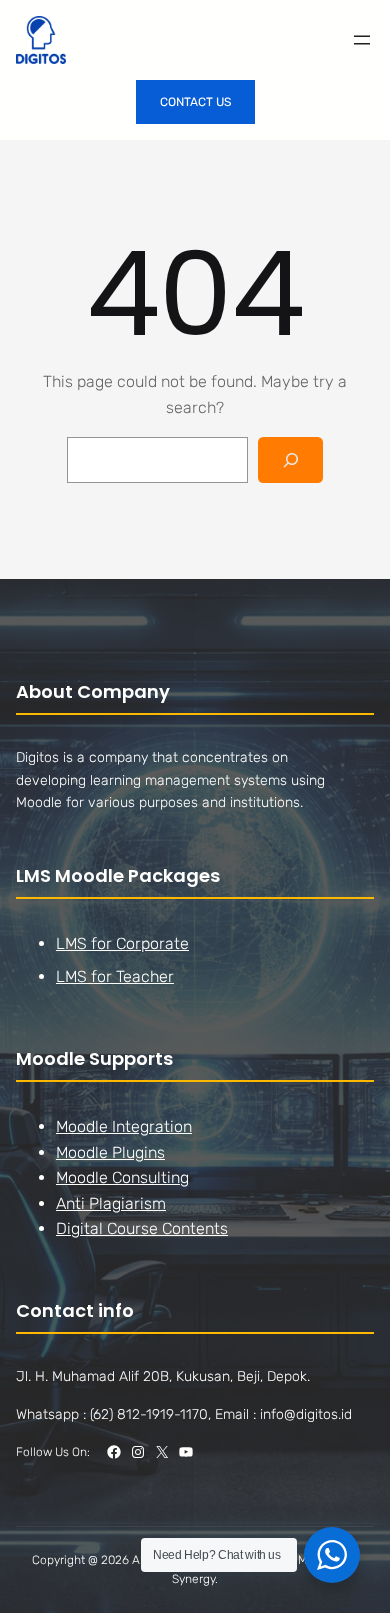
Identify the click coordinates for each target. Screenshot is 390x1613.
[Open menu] (362, 40)
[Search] (290, 460)
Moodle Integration (124, 1126)
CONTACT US (195, 102)
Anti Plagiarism (111, 1203)
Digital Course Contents (142, 1228)
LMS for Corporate (122, 943)
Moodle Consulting (122, 1177)
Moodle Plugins (110, 1152)
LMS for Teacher (115, 976)
